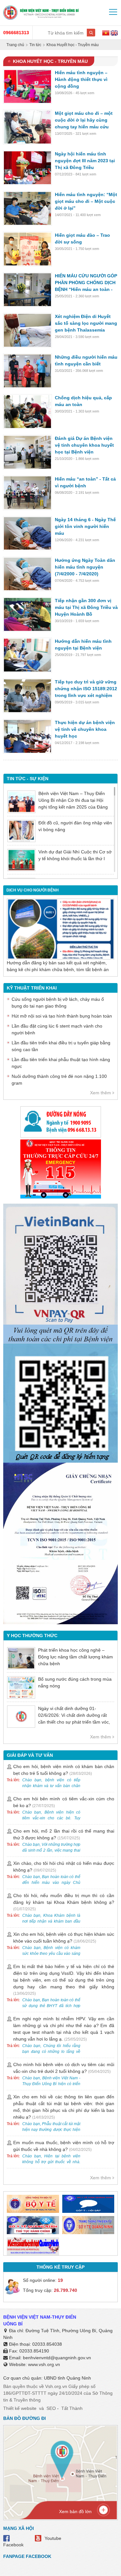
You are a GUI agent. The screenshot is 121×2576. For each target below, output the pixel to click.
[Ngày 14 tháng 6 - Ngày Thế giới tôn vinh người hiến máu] (27, 533)
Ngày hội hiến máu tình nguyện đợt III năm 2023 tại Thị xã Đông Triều (85, 161)
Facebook (13, 2545)
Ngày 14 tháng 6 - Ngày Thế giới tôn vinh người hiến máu (85, 526)
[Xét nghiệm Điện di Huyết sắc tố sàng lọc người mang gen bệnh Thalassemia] (27, 330)
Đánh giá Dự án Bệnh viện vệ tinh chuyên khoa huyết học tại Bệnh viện (84, 445)
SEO (51, 2408)
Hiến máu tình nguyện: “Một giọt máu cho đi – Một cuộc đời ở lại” (86, 201)
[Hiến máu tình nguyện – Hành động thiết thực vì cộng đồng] (27, 86)
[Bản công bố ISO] (60, 1543)
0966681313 (16, 33)
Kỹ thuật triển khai (32, 988)
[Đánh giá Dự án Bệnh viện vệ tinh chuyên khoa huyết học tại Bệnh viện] (27, 452)
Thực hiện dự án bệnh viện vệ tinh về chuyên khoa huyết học (85, 729)
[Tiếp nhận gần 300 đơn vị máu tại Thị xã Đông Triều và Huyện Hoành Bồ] (27, 614)
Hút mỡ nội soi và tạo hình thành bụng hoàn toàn (62, 1016)
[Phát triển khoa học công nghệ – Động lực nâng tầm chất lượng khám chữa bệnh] (21, 1658)
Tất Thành (72, 2408)
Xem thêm (101, 1093)
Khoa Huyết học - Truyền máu (73, 45)
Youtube (53, 2538)
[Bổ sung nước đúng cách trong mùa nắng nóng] (21, 1687)
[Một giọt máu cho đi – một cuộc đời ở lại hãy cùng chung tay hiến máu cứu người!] (27, 127)
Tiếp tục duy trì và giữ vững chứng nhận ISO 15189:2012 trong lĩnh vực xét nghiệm (86, 689)
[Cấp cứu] (60, 1169)
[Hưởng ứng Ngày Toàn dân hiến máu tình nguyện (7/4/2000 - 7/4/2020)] (27, 574)
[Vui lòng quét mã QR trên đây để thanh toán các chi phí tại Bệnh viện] (60, 1271)
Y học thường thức (32, 1636)
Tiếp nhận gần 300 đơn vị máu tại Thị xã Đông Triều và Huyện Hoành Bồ (86, 607)
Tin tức (35, 45)
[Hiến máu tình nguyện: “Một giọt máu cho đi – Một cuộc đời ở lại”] (27, 208)
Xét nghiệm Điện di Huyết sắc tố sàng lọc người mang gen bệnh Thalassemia (86, 323)
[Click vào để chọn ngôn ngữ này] (114, 34)
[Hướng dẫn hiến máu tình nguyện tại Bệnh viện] (27, 655)
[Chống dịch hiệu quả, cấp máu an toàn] (27, 412)
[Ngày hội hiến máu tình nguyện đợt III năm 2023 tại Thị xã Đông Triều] (27, 168)
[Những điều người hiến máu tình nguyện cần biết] (27, 371)
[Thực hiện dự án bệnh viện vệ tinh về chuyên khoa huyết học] (27, 736)
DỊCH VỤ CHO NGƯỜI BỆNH (33, 890)
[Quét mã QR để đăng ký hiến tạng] (60, 1403)
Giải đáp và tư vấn (30, 1755)
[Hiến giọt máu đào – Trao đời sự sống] (27, 249)
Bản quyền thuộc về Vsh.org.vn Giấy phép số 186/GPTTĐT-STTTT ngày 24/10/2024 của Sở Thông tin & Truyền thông (58, 2393)
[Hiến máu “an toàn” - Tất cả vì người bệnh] (27, 493)
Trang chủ (15, 45)
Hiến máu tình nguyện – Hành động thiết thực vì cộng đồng (81, 79)
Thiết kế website (20, 2408)
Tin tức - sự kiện (28, 779)
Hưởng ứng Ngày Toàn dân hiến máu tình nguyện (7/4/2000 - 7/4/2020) (85, 567)
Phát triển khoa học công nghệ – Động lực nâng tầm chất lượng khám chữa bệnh (76, 1657)
